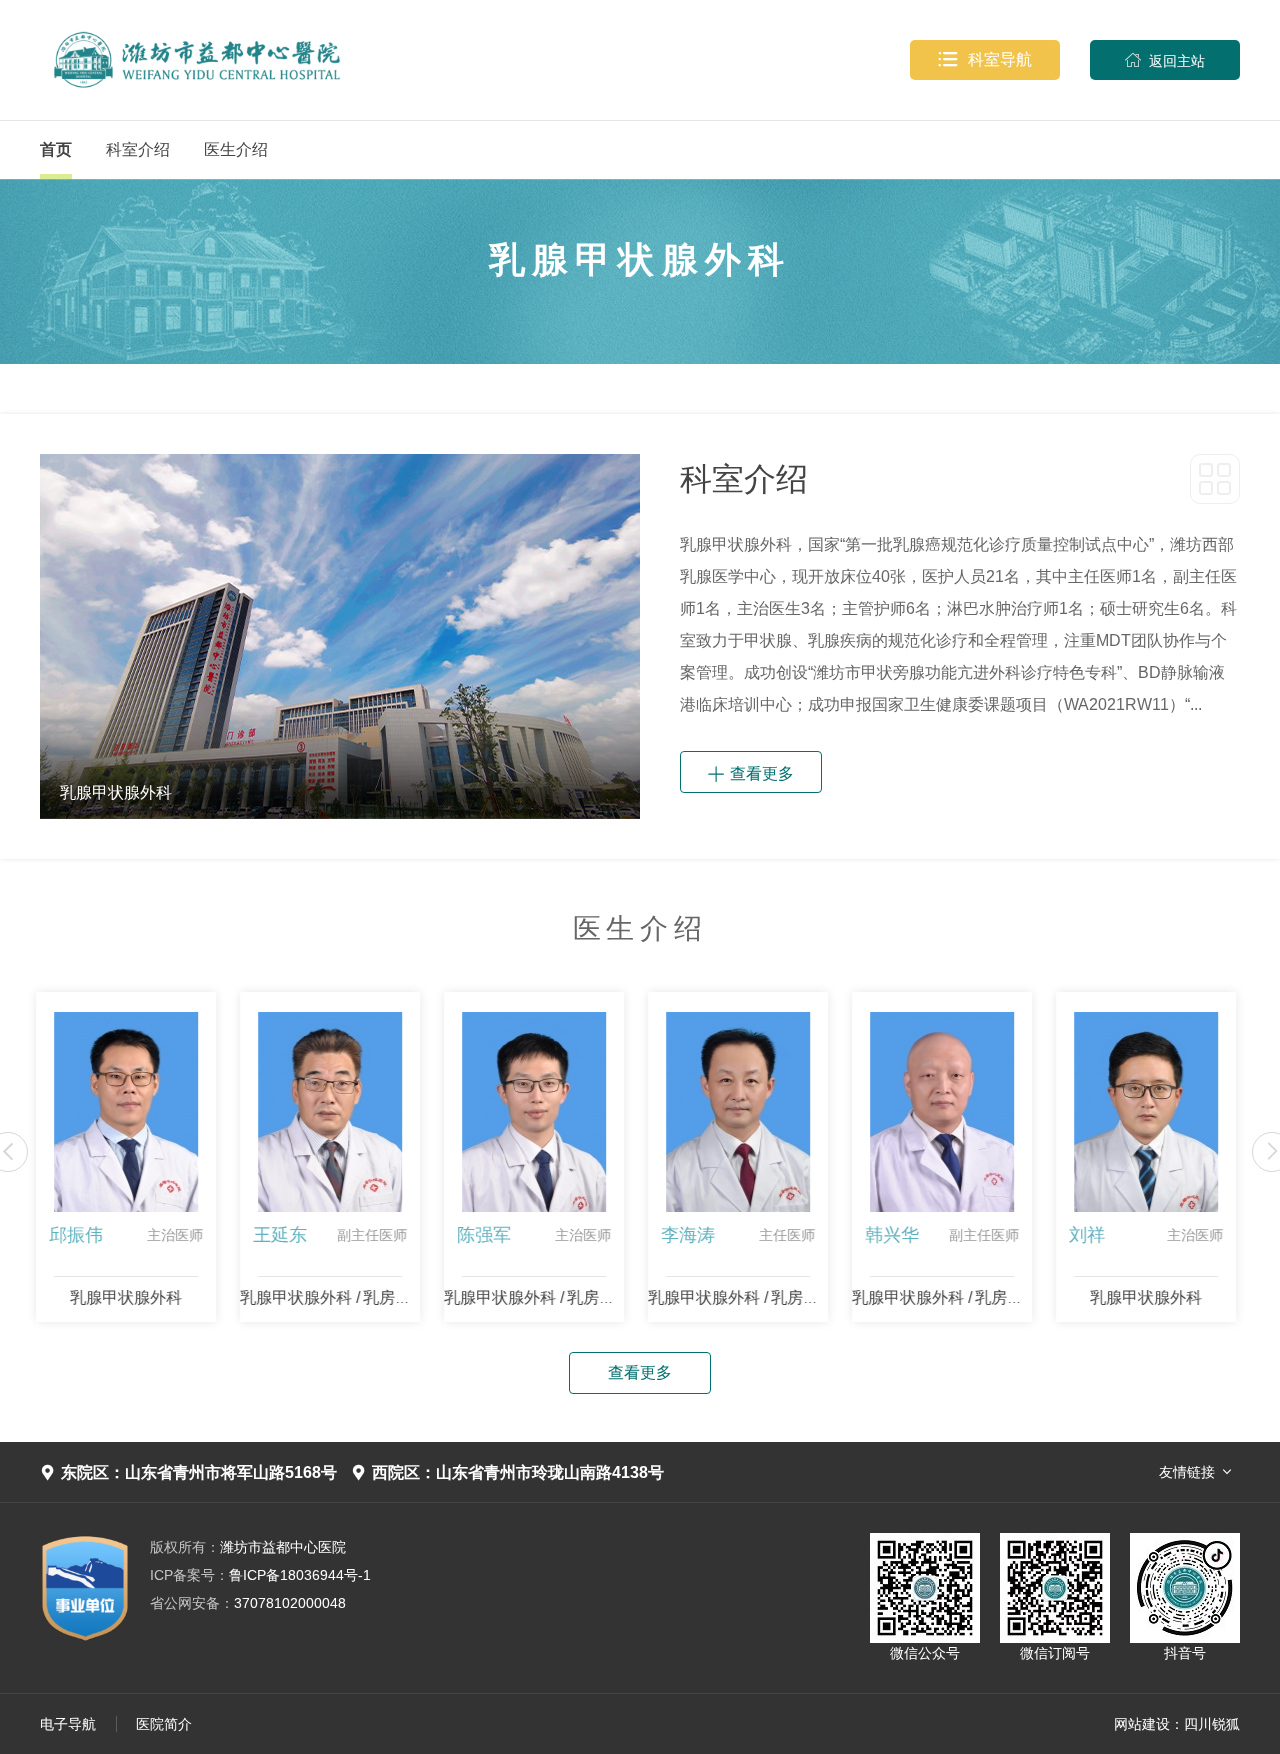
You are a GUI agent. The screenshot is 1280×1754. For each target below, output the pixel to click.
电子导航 (68, 1724)
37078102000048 (248, 1603)
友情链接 (1187, 1472)
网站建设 (1142, 1724)
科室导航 (985, 59)
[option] (340, 636)
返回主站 (1165, 60)
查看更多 (751, 772)
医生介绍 (236, 149)
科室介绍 (138, 149)
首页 (56, 149)
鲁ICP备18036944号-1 (260, 1575)
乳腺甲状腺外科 (96, 1297)
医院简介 (164, 1724)
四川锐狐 (1212, 1724)
